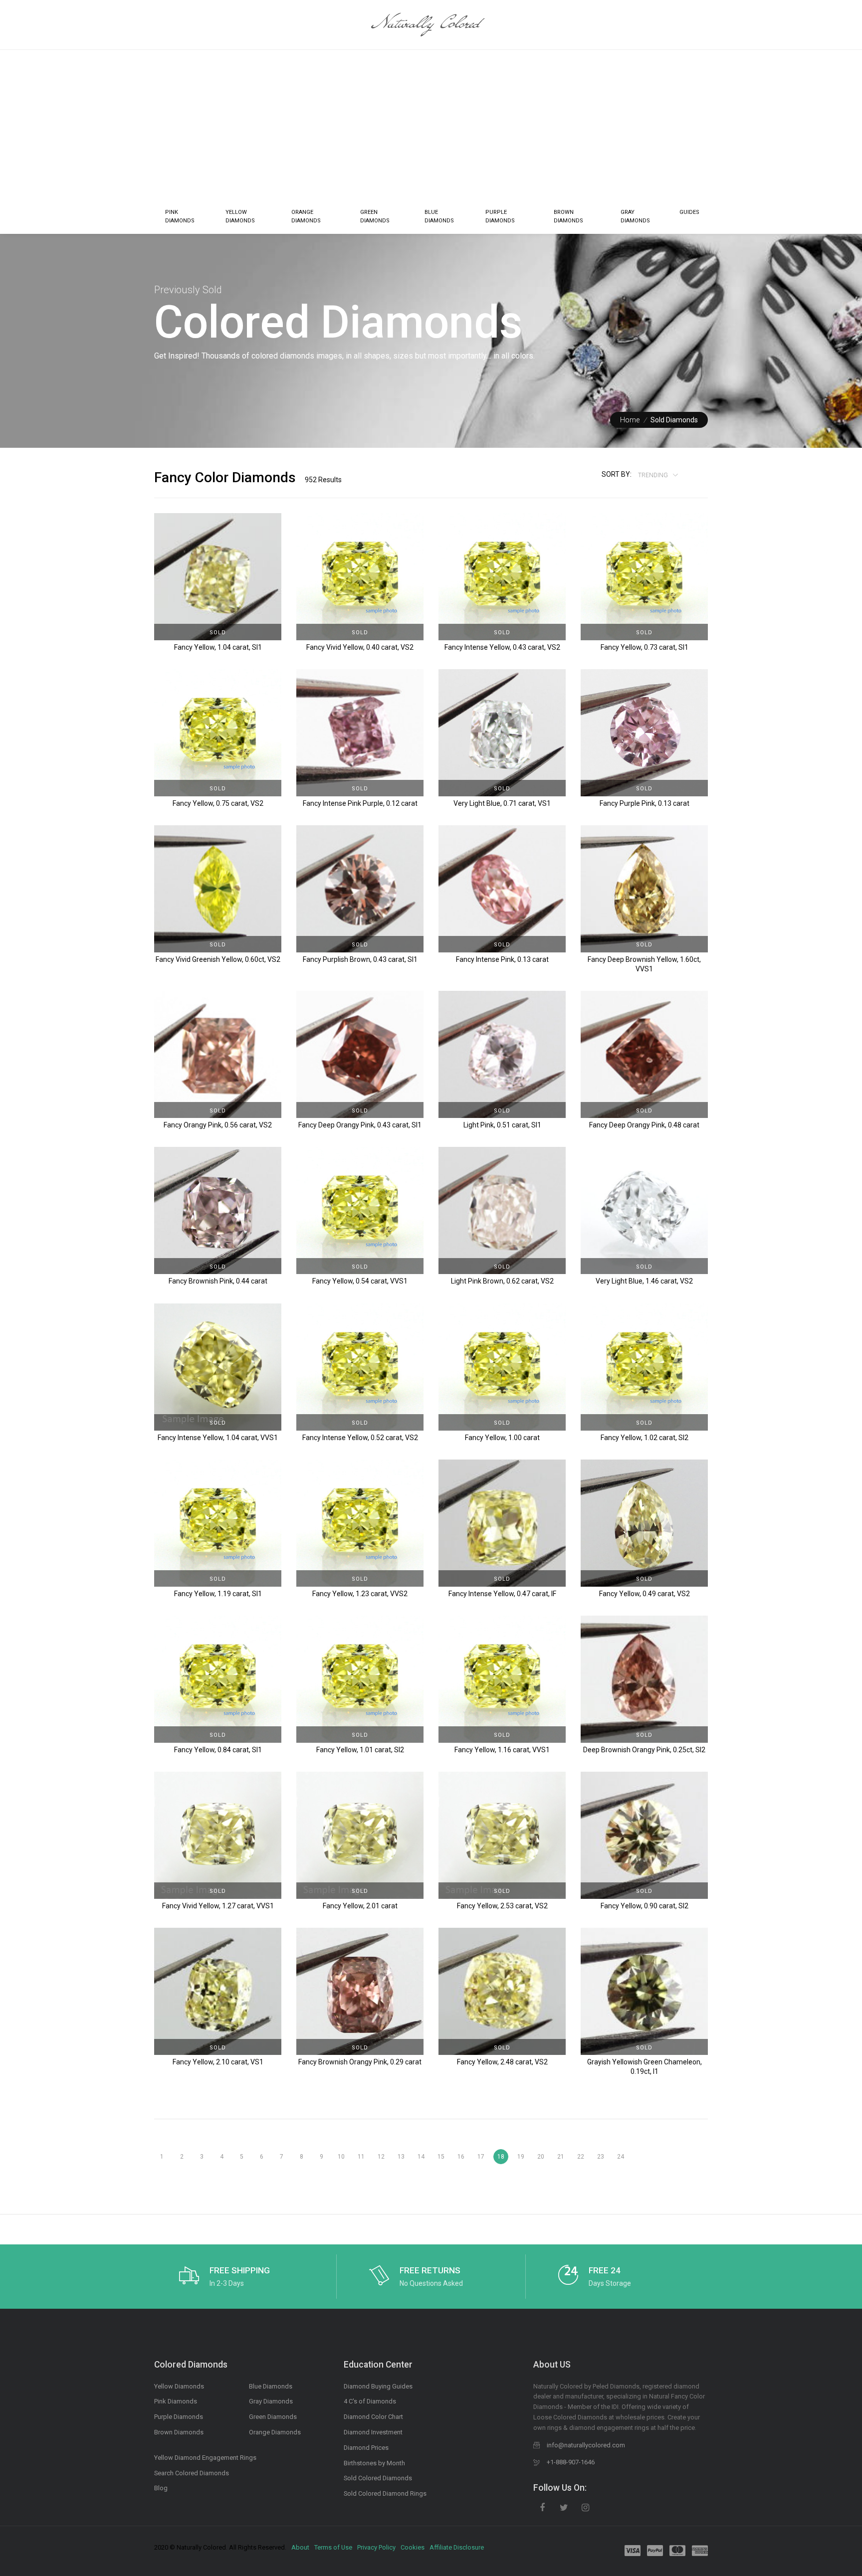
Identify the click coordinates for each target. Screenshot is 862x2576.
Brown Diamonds (568, 217)
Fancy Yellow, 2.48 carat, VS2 (502, 2062)
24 (621, 2157)
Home (630, 420)
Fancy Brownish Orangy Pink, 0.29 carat (360, 2062)
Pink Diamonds (180, 217)
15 (441, 2157)
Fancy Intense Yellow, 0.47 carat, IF (502, 1594)
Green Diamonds (375, 217)
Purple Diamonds (500, 217)
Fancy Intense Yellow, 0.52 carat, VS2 (360, 1438)
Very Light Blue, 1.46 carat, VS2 (644, 1281)
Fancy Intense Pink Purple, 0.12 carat (360, 803)
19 (521, 2157)
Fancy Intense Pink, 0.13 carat (502, 959)
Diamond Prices (366, 2448)
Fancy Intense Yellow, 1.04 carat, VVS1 (218, 1438)
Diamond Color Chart (373, 2417)
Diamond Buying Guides (378, 2386)
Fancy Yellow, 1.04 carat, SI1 (218, 647)
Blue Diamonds (439, 217)
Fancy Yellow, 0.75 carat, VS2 (218, 803)
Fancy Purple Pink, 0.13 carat (645, 803)
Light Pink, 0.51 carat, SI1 (502, 1125)
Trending (654, 475)
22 (581, 2157)
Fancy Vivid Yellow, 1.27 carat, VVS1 (218, 1906)
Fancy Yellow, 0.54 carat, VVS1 (360, 1281)
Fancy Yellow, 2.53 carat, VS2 (502, 1906)
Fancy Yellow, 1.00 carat (502, 1438)
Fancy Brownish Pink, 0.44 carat (218, 1281)
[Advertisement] (431, 125)
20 (541, 2157)
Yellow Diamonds (240, 217)
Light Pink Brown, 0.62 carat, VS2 (502, 1281)
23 (601, 2157)
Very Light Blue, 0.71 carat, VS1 (502, 803)
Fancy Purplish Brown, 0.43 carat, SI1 (360, 959)
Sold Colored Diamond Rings (385, 2493)
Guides (689, 212)
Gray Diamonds (635, 217)
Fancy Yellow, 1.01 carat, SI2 (360, 1750)
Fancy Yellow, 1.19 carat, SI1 (218, 1594)
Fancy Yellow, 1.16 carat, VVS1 (502, 1750)
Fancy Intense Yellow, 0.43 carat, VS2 (502, 647)
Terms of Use (333, 2547)
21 (561, 2157)
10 (341, 2157)
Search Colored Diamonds (192, 2473)
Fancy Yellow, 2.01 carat (360, 1906)
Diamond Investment (373, 2432)
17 (481, 2157)
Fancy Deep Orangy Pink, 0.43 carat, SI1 (360, 1125)
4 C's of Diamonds (370, 2401)
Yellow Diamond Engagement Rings (205, 2458)
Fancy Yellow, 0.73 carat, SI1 (645, 647)
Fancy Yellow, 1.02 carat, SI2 (645, 1438)
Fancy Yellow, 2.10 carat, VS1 (218, 2062)
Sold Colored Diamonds (378, 2478)
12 (381, 2157)
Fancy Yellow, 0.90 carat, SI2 (645, 1906)
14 (421, 2157)
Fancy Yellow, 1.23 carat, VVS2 (360, 1594)
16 (461, 2157)
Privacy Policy (376, 2547)
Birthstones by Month (374, 2463)
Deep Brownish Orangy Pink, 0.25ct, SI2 (644, 1750)
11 (361, 2157)
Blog (161, 2488)
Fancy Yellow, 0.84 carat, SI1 (218, 1750)
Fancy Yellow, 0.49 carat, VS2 (645, 1594)
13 (401, 2157)
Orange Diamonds (306, 217)
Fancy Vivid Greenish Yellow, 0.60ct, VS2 (218, 959)
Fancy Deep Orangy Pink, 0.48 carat (644, 1125)
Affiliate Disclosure (457, 2547)
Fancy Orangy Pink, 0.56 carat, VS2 (218, 1125)
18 (501, 2157)
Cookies (413, 2547)
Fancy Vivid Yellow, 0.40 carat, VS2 (360, 647)
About (300, 2547)
